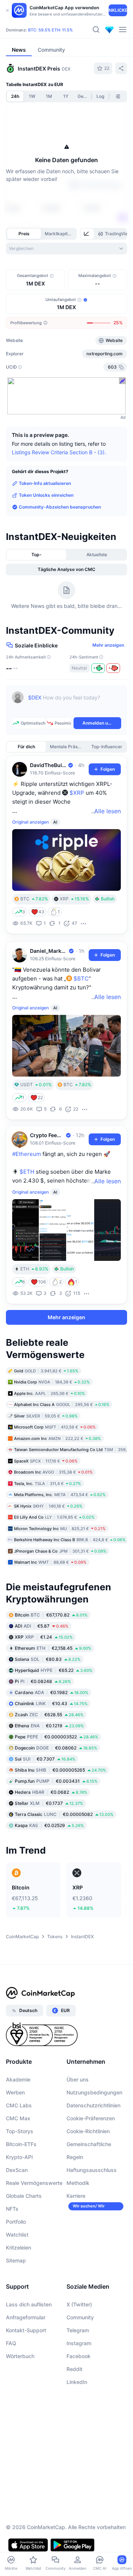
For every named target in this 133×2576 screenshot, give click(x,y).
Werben (15, 2092)
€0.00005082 (64, 1814)
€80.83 (48, 1659)
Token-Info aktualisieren (45, 483)
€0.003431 (56, 1781)
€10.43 (51, 1703)
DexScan (17, 2170)
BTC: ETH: (50, 30)
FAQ (11, 2343)
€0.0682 (51, 1792)
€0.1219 (49, 1726)
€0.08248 (43, 1681)
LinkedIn (77, 2382)
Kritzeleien (18, 2247)
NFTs (12, 2209)
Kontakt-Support (26, 2330)
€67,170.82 (51, 1615)
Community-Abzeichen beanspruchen (60, 507)
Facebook (79, 2356)
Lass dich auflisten (29, 2304)
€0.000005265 (60, 1770)
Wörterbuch (20, 2356)
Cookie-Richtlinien (88, 2131)
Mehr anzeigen (108, 645)
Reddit (74, 2369)
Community (80, 2317)
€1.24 (44, 1637)
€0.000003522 (57, 1737)
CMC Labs (19, 2105)
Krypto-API (19, 2157)
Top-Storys (20, 2131)
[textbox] (75, 703)
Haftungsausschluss (92, 2170)
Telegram (78, 2330)
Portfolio (16, 2222)
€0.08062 (56, 1748)
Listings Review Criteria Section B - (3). (59, 452)
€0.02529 (49, 1825)
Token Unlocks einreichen (46, 495)
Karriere (76, 2196)
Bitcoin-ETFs (21, 2144)
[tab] (87, 234)
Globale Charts (24, 2196)
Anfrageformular (26, 2317)
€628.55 (49, 1715)
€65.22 (54, 1670)
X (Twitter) (79, 2304)
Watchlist (17, 2235)
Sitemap (16, 2260)
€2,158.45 (53, 1648)
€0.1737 (49, 1803)
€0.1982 (52, 1692)
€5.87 (42, 1626)
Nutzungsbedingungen (94, 2092)
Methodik (78, 2183)
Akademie (18, 2079)
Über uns (78, 2079)
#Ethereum (27, 1154)
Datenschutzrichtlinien (93, 2105)
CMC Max (18, 2118)
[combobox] (66, 249)
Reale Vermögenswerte (34, 2183)
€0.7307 (45, 1759)
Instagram (79, 2343)
